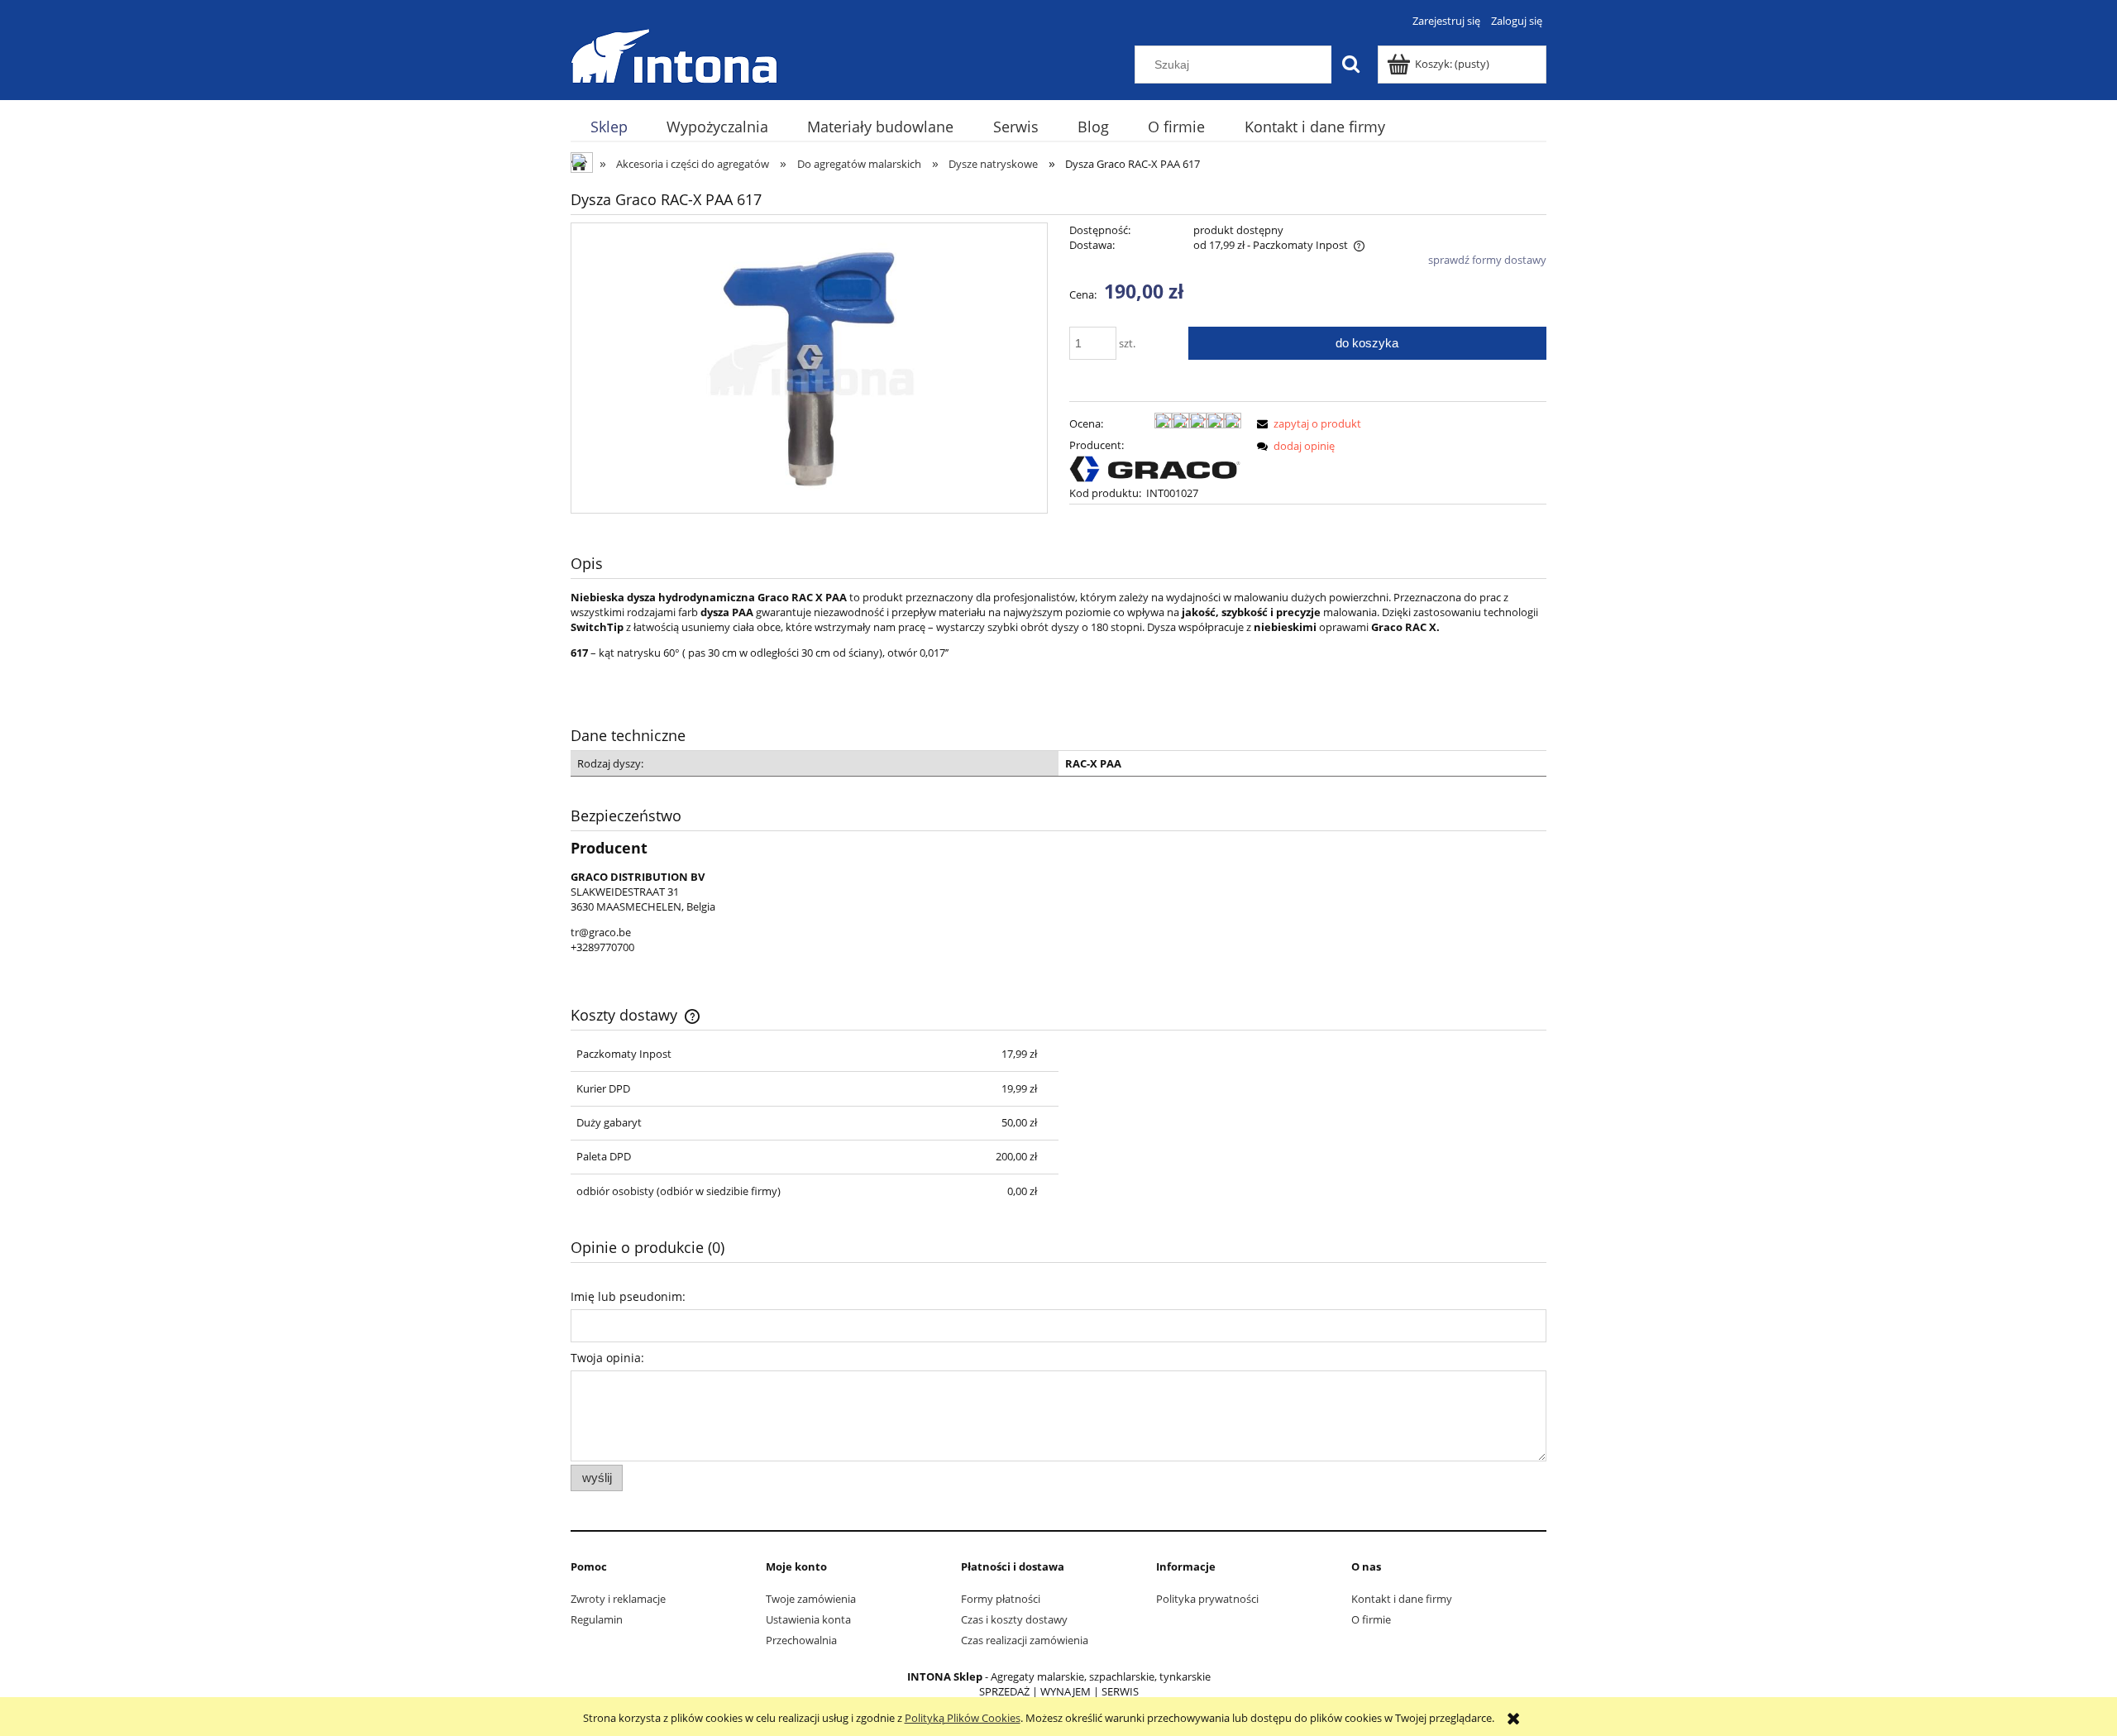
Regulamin (597, 1619)
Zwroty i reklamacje (618, 1599)
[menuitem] (609, 127)
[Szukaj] (1350, 65)
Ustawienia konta (808, 1619)
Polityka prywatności (1207, 1599)
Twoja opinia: (607, 1358)
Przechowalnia (801, 1640)
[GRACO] (1155, 467)
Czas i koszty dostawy (1014, 1619)
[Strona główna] (674, 54)
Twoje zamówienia (811, 1599)
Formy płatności (1001, 1599)
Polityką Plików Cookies (963, 1718)
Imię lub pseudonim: (628, 1296)
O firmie (1371, 1619)
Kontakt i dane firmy (1402, 1599)
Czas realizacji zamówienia (1025, 1640)
